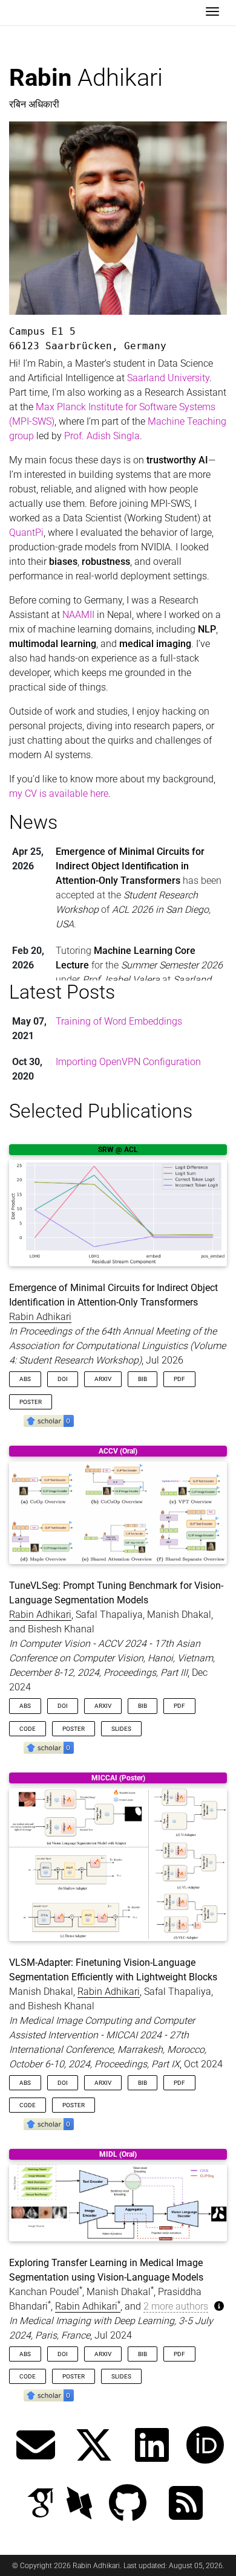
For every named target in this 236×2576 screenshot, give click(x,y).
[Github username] (128, 2504)
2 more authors (176, 2306)
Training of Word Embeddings (119, 1021)
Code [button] (28, 1729)
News (33, 822)
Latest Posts (62, 992)
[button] (49, 1420)
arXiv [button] (103, 1379)
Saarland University (168, 378)
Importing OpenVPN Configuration (128, 1062)
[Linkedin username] (152, 2446)
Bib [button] (143, 1379)
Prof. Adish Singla (102, 436)
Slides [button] (121, 1729)
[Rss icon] (186, 2504)
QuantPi (26, 533)
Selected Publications (101, 1111)
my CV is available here (59, 794)
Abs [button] (25, 1379)
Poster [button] (31, 1402)
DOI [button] (63, 1379)
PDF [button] (179, 1379)
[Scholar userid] (41, 2504)
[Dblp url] (79, 2504)
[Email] (36, 2446)
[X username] (94, 2446)
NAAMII (78, 615)
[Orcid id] (205, 2446)
